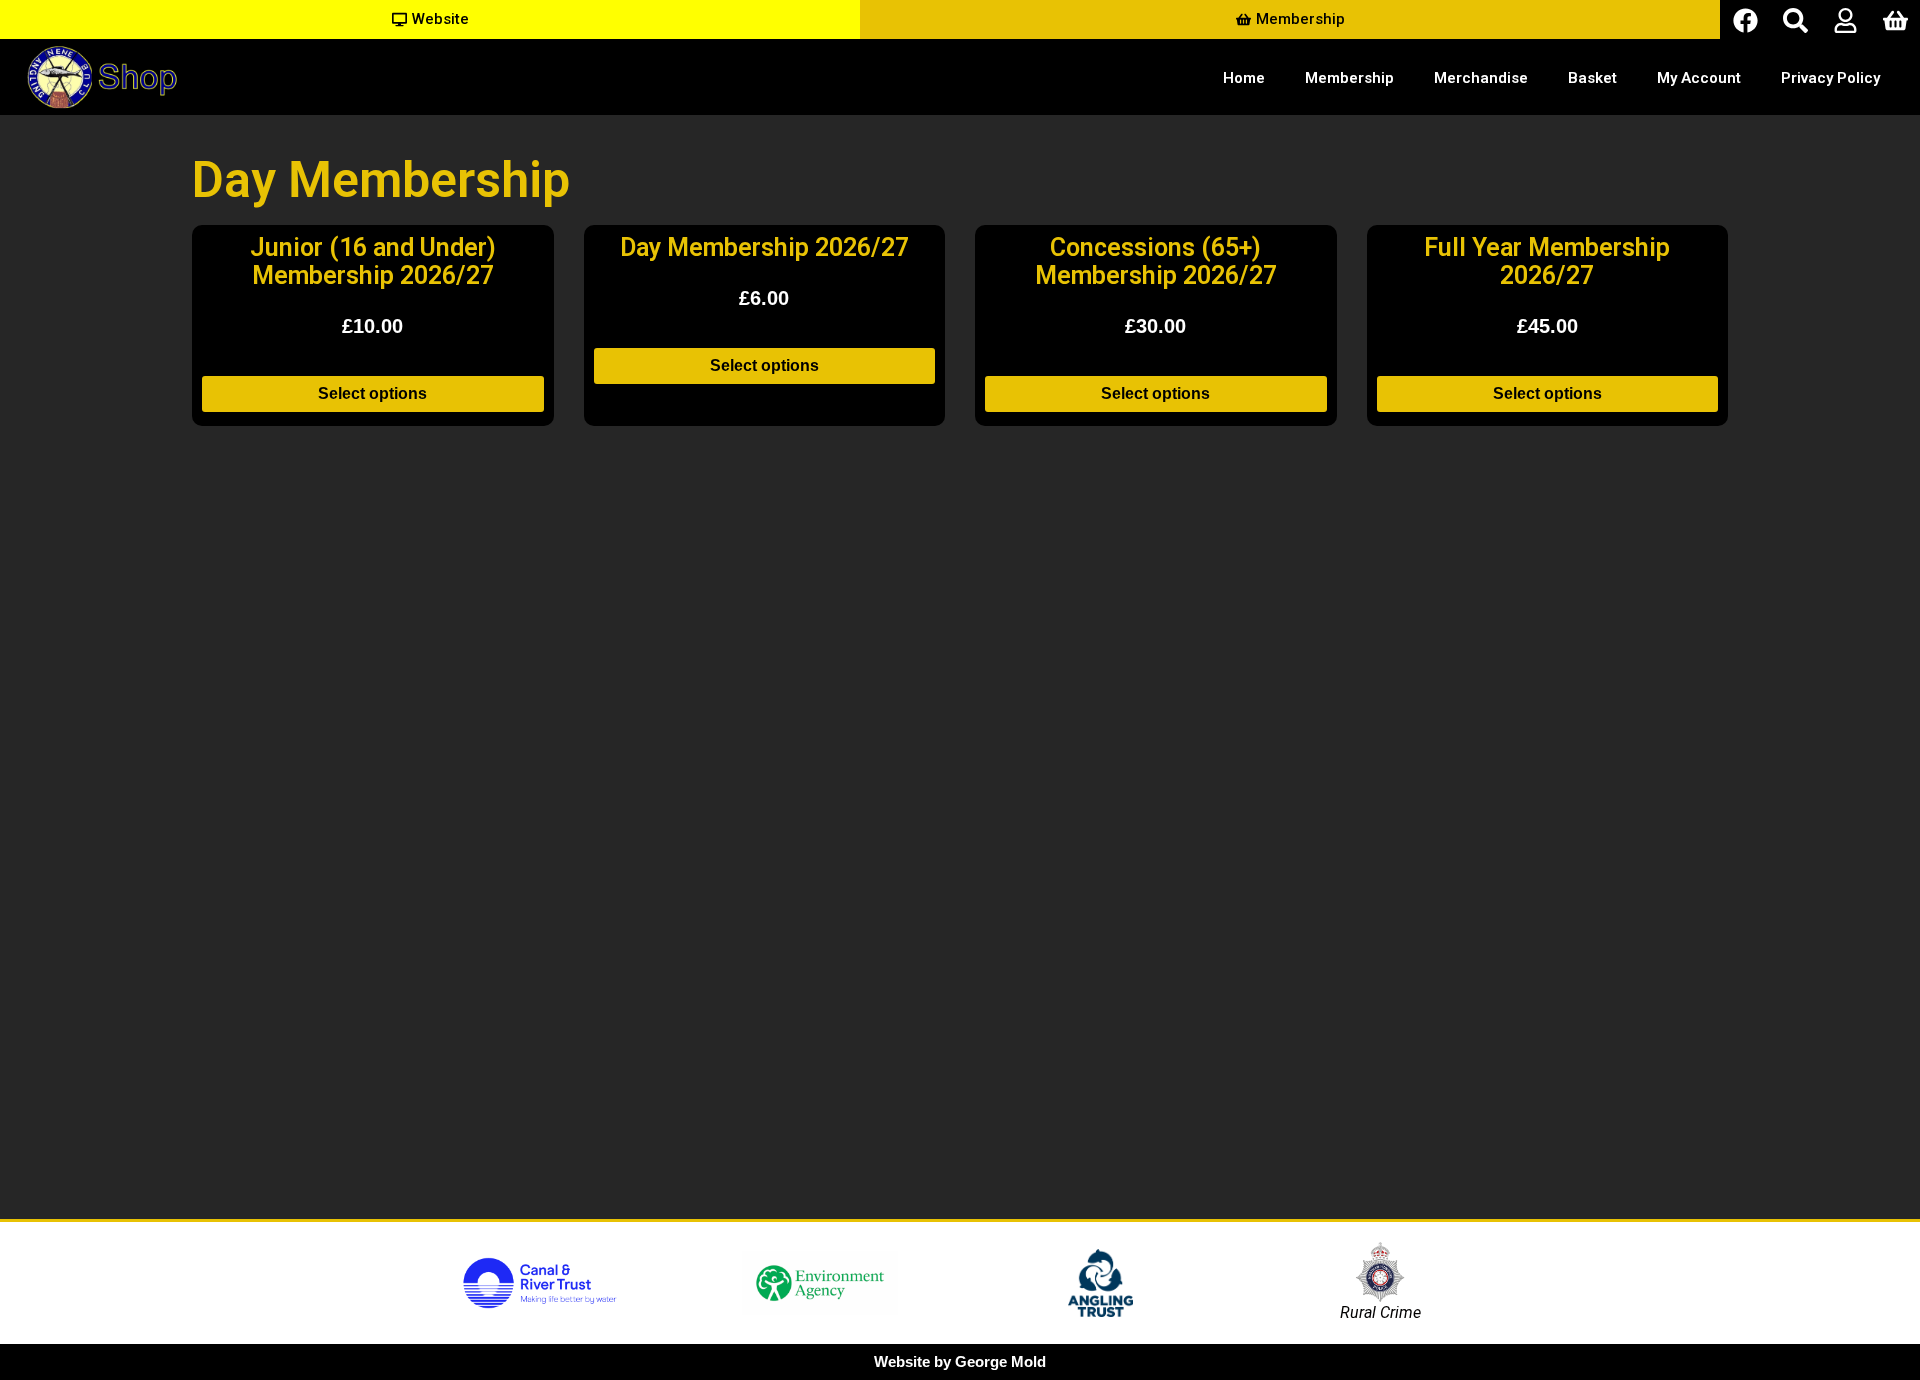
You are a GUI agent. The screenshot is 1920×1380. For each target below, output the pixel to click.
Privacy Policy (1830, 78)
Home (1244, 78)
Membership (1349, 78)
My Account (1699, 78)
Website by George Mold (960, 1361)
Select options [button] (372, 393)
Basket (1592, 78)
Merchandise (1481, 78)
